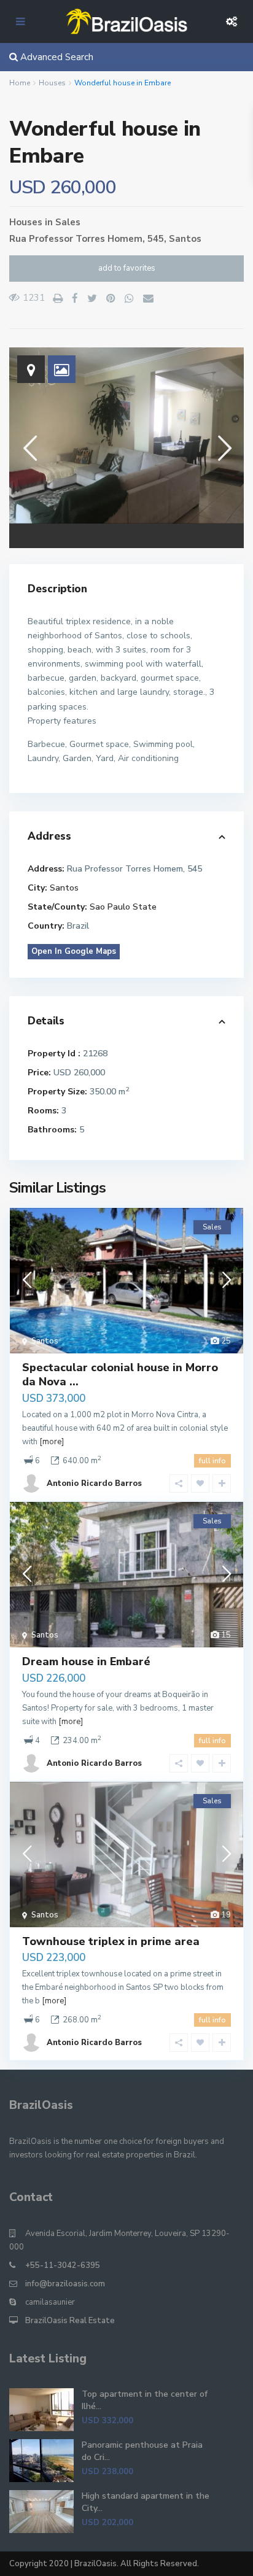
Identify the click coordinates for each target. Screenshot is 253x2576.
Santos (185, 239)
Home (20, 83)
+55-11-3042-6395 (63, 2265)
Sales (68, 222)
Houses (52, 83)
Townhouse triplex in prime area (111, 1941)
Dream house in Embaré (86, 1661)
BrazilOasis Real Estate (70, 2321)
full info (212, 1461)
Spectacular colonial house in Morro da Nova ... (120, 1375)
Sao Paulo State (123, 907)
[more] (52, 1442)
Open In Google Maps (74, 951)
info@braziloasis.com (65, 2284)
